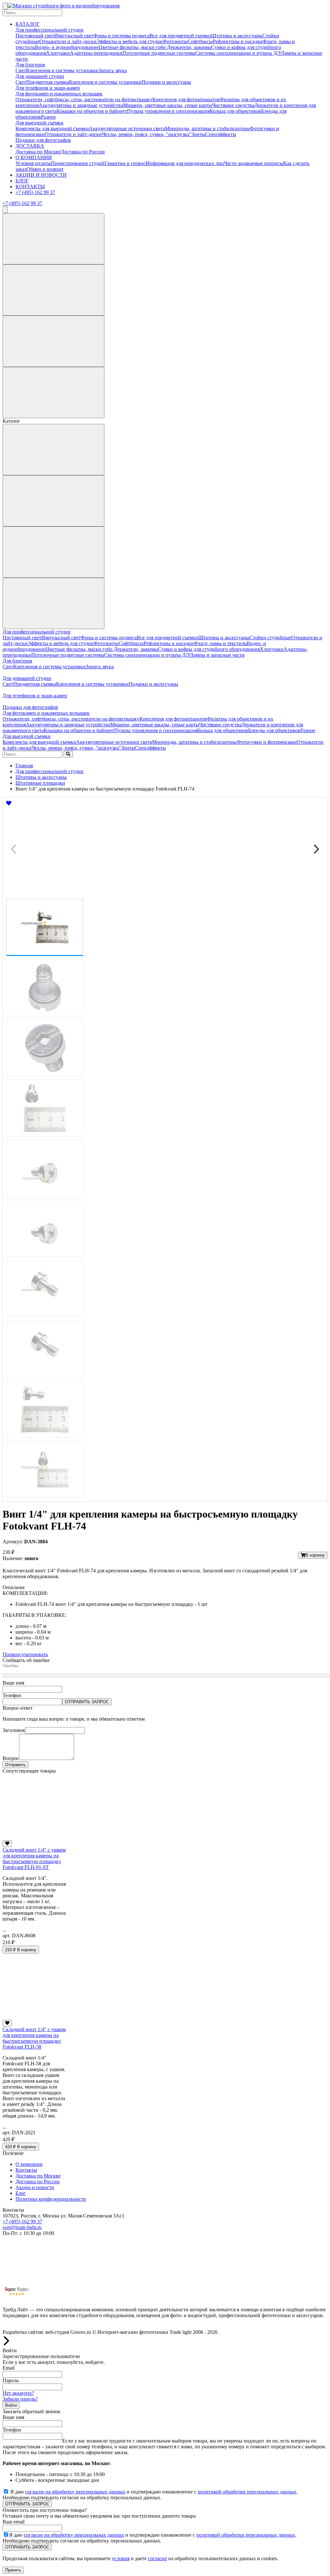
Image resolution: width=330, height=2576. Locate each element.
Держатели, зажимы (189, 47)
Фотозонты (175, 41)
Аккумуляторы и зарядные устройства (81, 105)
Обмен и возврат (45, 169)
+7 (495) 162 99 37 (35, 192)
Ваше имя (13, 1683)
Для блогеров (30, 65)
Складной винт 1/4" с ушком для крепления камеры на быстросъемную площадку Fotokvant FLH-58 (34, 2038)
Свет (21, 70)
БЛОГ (22, 181)
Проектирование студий (78, 163)
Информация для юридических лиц (185, 163)
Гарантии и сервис (125, 163)
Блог (21, 2193)
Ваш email (14, 2522)
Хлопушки (58, 53)
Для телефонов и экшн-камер (48, 88)
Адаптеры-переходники (96, 53)
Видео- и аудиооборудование (67, 47)
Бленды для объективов (274, 730)
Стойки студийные (270, 638)
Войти (11, 2405)
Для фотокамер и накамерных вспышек (59, 94)
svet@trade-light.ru (22, 2227)
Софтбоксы (200, 41)
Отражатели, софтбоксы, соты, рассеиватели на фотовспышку (84, 99)
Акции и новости (35, 2187)
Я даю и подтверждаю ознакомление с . (154, 2492)
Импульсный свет (74, 36)
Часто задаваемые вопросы (254, 163)
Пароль (11, 2380)
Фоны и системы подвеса (121, 36)
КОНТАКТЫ (30, 187)
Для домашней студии (40, 76)
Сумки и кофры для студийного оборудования (209, 649)
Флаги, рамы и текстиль (220, 643)
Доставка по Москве (38, 152)
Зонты (198, 134)
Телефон (12, 1695)
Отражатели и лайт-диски (68, 41)
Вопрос (11, 1758)
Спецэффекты (221, 134)
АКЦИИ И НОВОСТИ (41, 175)
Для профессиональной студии (49, 30)
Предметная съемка (48, 82)
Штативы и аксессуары (237, 36)
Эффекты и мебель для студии (130, 41)
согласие (157, 2558)
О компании (29, 2164)
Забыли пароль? (20, 2399)
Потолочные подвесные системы (159, 53)
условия (121, 2558)
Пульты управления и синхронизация (168, 111)
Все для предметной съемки (180, 36)
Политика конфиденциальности (51, 2199)
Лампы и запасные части (217, 655)
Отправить (15, 1765)
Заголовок (14, 1730)
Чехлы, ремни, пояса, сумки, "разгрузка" (147, 134)
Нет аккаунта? (18, 2393)
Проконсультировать (25, 1654)
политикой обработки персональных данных (247, 2492)
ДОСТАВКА (30, 146)
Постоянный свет (35, 36)
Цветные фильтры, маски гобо (133, 47)
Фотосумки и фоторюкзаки (267, 742)
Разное (48, 117)
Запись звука (113, 70)
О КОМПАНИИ (34, 157)
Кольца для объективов (235, 111)
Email (9, 2368)
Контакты (26, 2170)
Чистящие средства (233, 105)
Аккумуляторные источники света (127, 128)
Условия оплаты (33, 163)
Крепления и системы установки (62, 70)
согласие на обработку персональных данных (75, 2492)
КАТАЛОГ (28, 24)
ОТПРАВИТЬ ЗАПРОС (87, 1702)
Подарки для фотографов (43, 140)
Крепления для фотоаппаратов (186, 99)
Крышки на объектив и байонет (92, 111)
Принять (13, 2570)
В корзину (315, 1555)
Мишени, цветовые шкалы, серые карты (168, 105)
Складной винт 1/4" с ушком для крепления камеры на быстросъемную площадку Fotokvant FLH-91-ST (34, 1858)
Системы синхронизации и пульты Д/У (238, 53)
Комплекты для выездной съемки (52, 128)
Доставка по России (83, 152)
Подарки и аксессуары (166, 82)
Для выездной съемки (39, 123)
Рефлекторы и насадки (238, 41)
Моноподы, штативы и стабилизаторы (207, 128)
